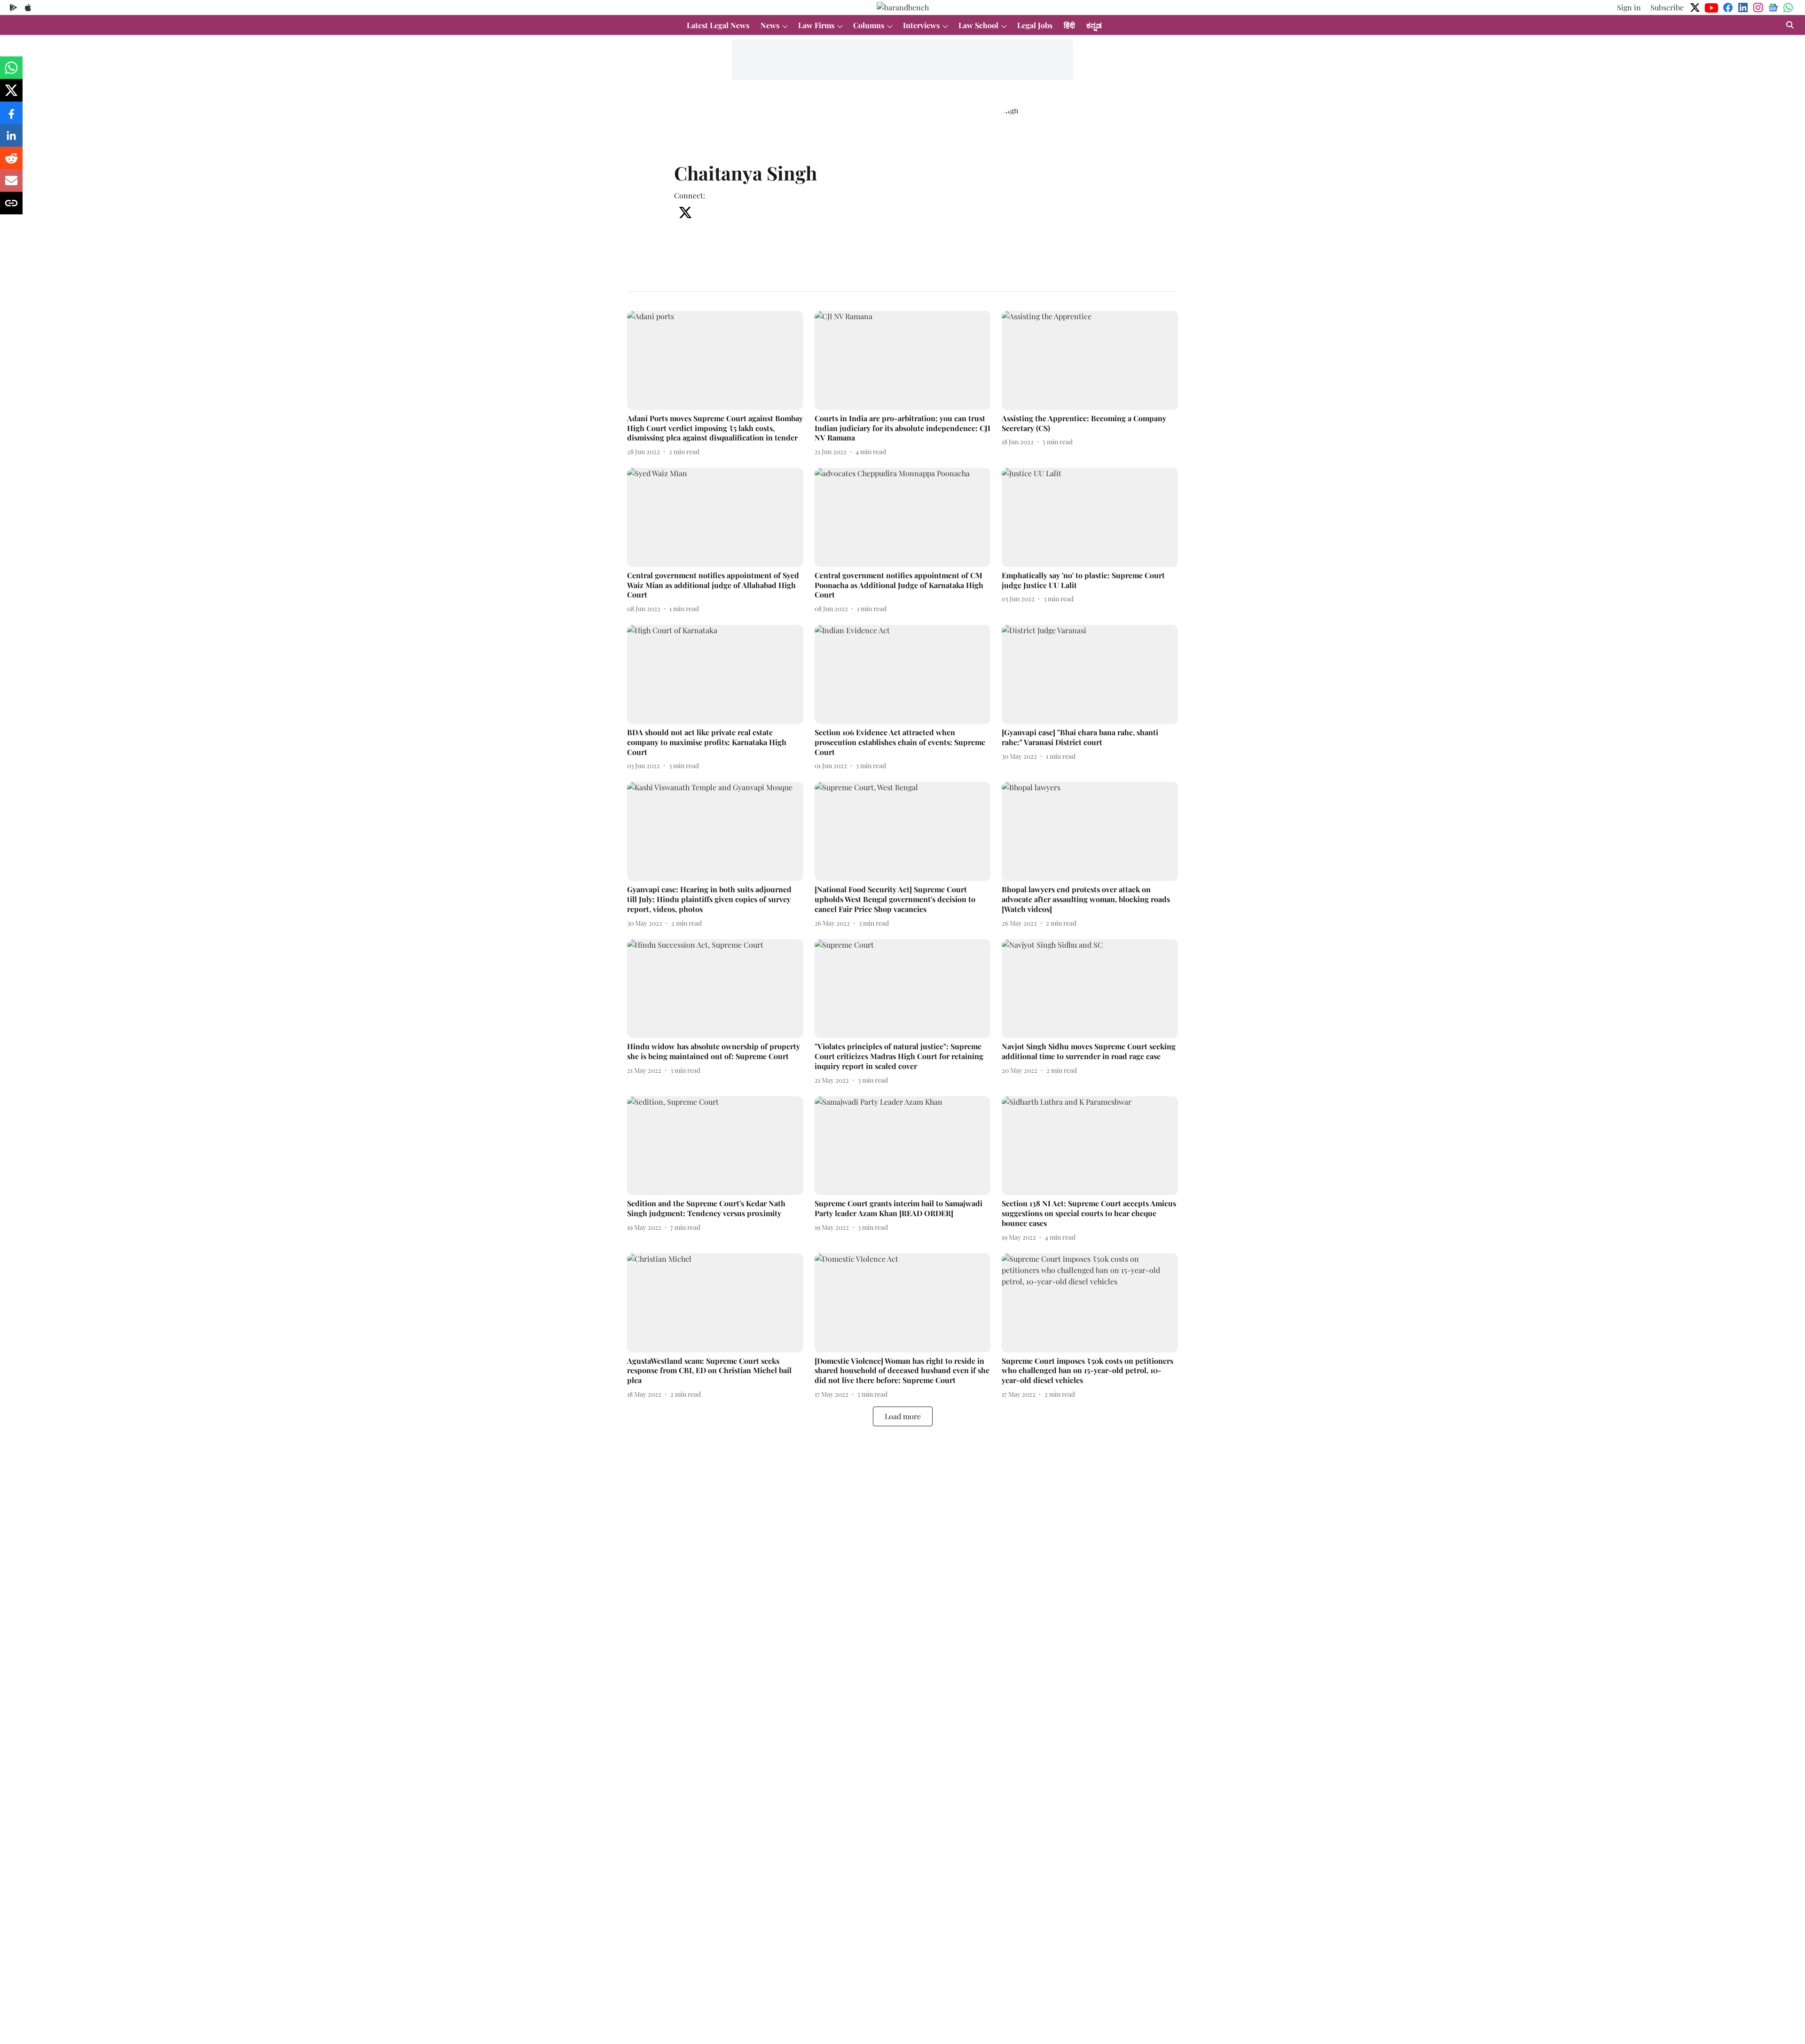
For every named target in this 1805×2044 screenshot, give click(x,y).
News (770, 25)
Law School (978, 25)
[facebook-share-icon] (11, 117)
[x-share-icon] (11, 95)
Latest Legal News (718, 25)
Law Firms (816, 25)
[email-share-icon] (11, 185)
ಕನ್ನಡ (1094, 25)
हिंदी (1069, 25)
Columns (869, 25)
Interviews (921, 25)
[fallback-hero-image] (715, 360)
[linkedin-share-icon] (11, 140)
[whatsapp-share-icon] (11, 72)
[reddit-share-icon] (11, 162)
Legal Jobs (1035, 25)
